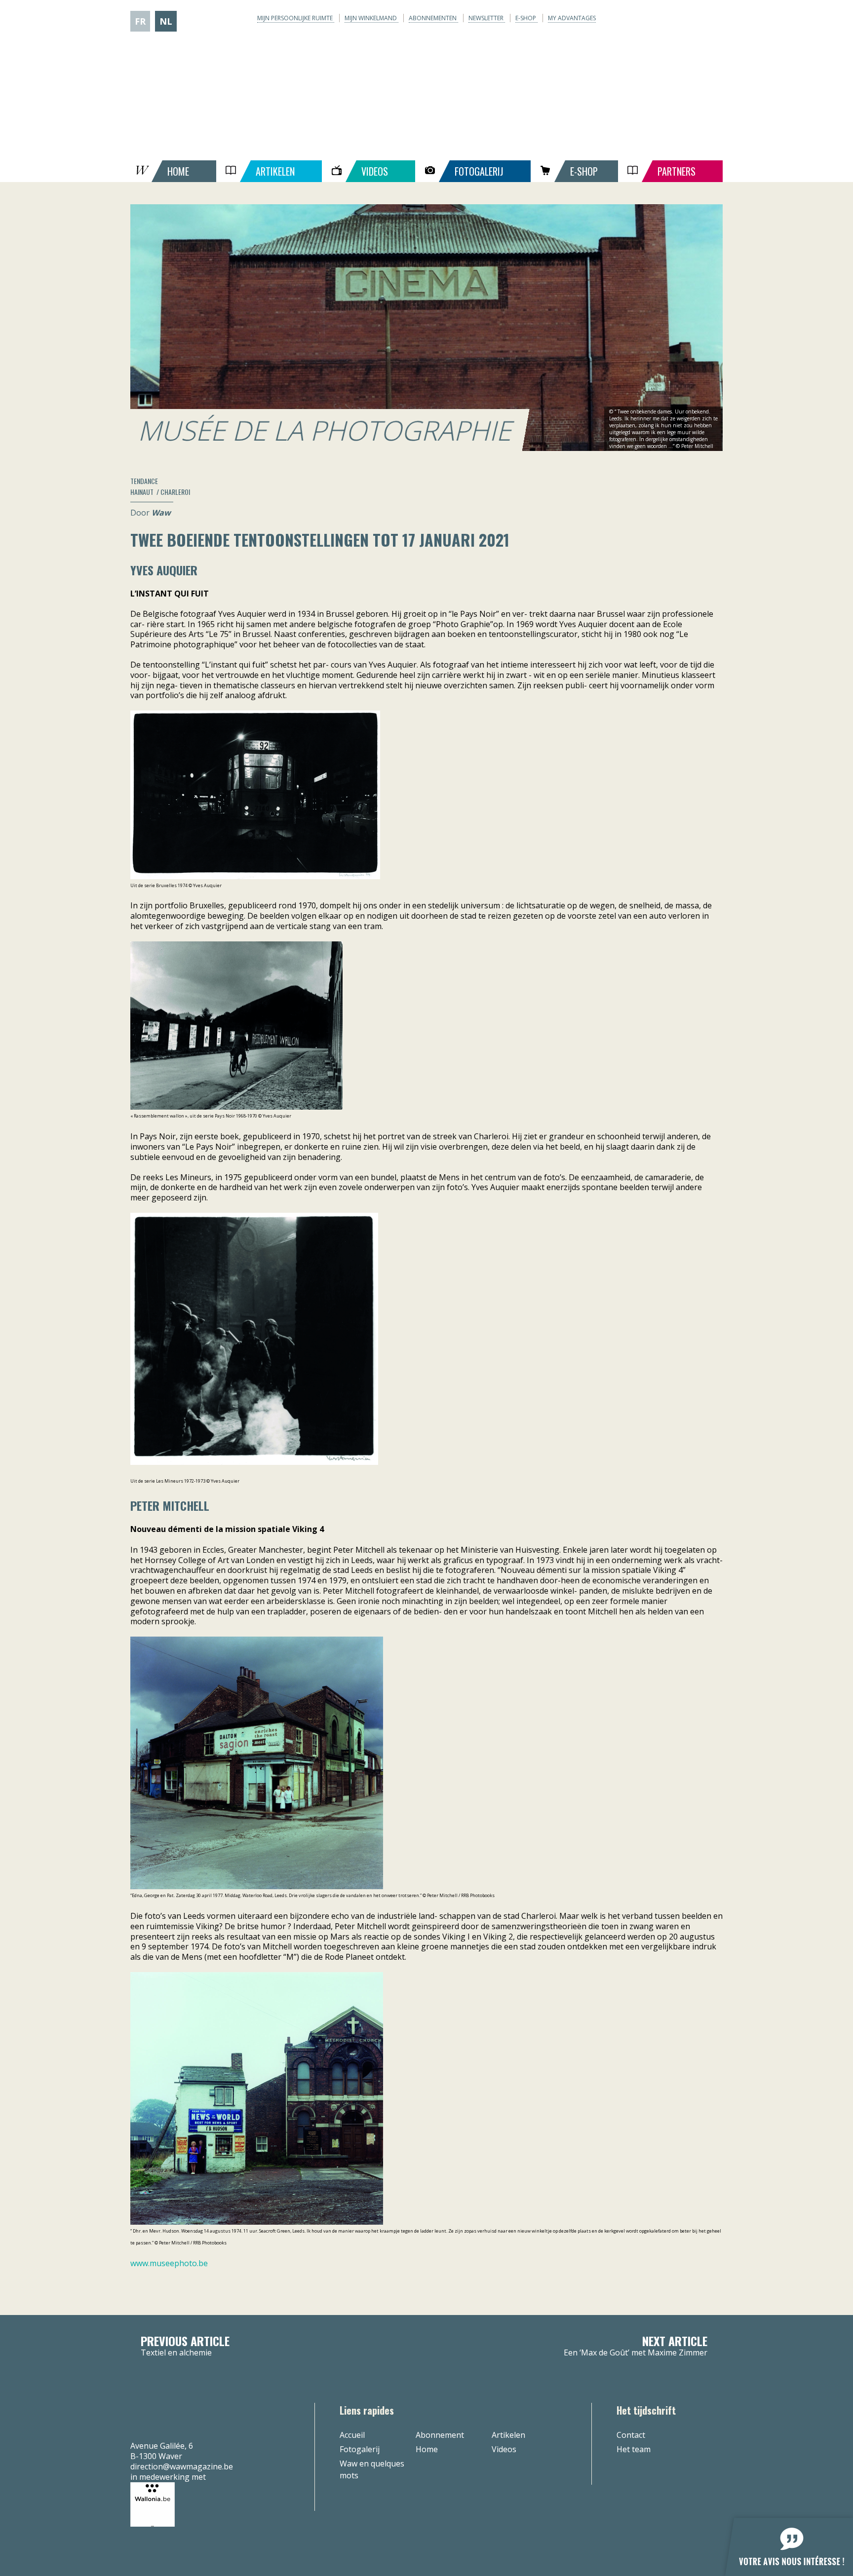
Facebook (647, 19)
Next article (636, 2346)
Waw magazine (426, 84)
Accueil (352, 2435)
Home (427, 2449)
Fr (140, 21)
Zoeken (716, 19)
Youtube (686, 19)
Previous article (185, 2346)
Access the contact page (717, 481)
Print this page (701, 481)
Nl (166, 21)
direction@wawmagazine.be (182, 2466)
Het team (634, 2449)
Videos (504, 2449)
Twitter (666, 19)
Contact (631, 2435)
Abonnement (440, 2435)
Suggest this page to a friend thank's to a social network (686, 481)
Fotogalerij (360, 2449)
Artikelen (508, 2435)
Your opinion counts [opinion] (783, 2541)
